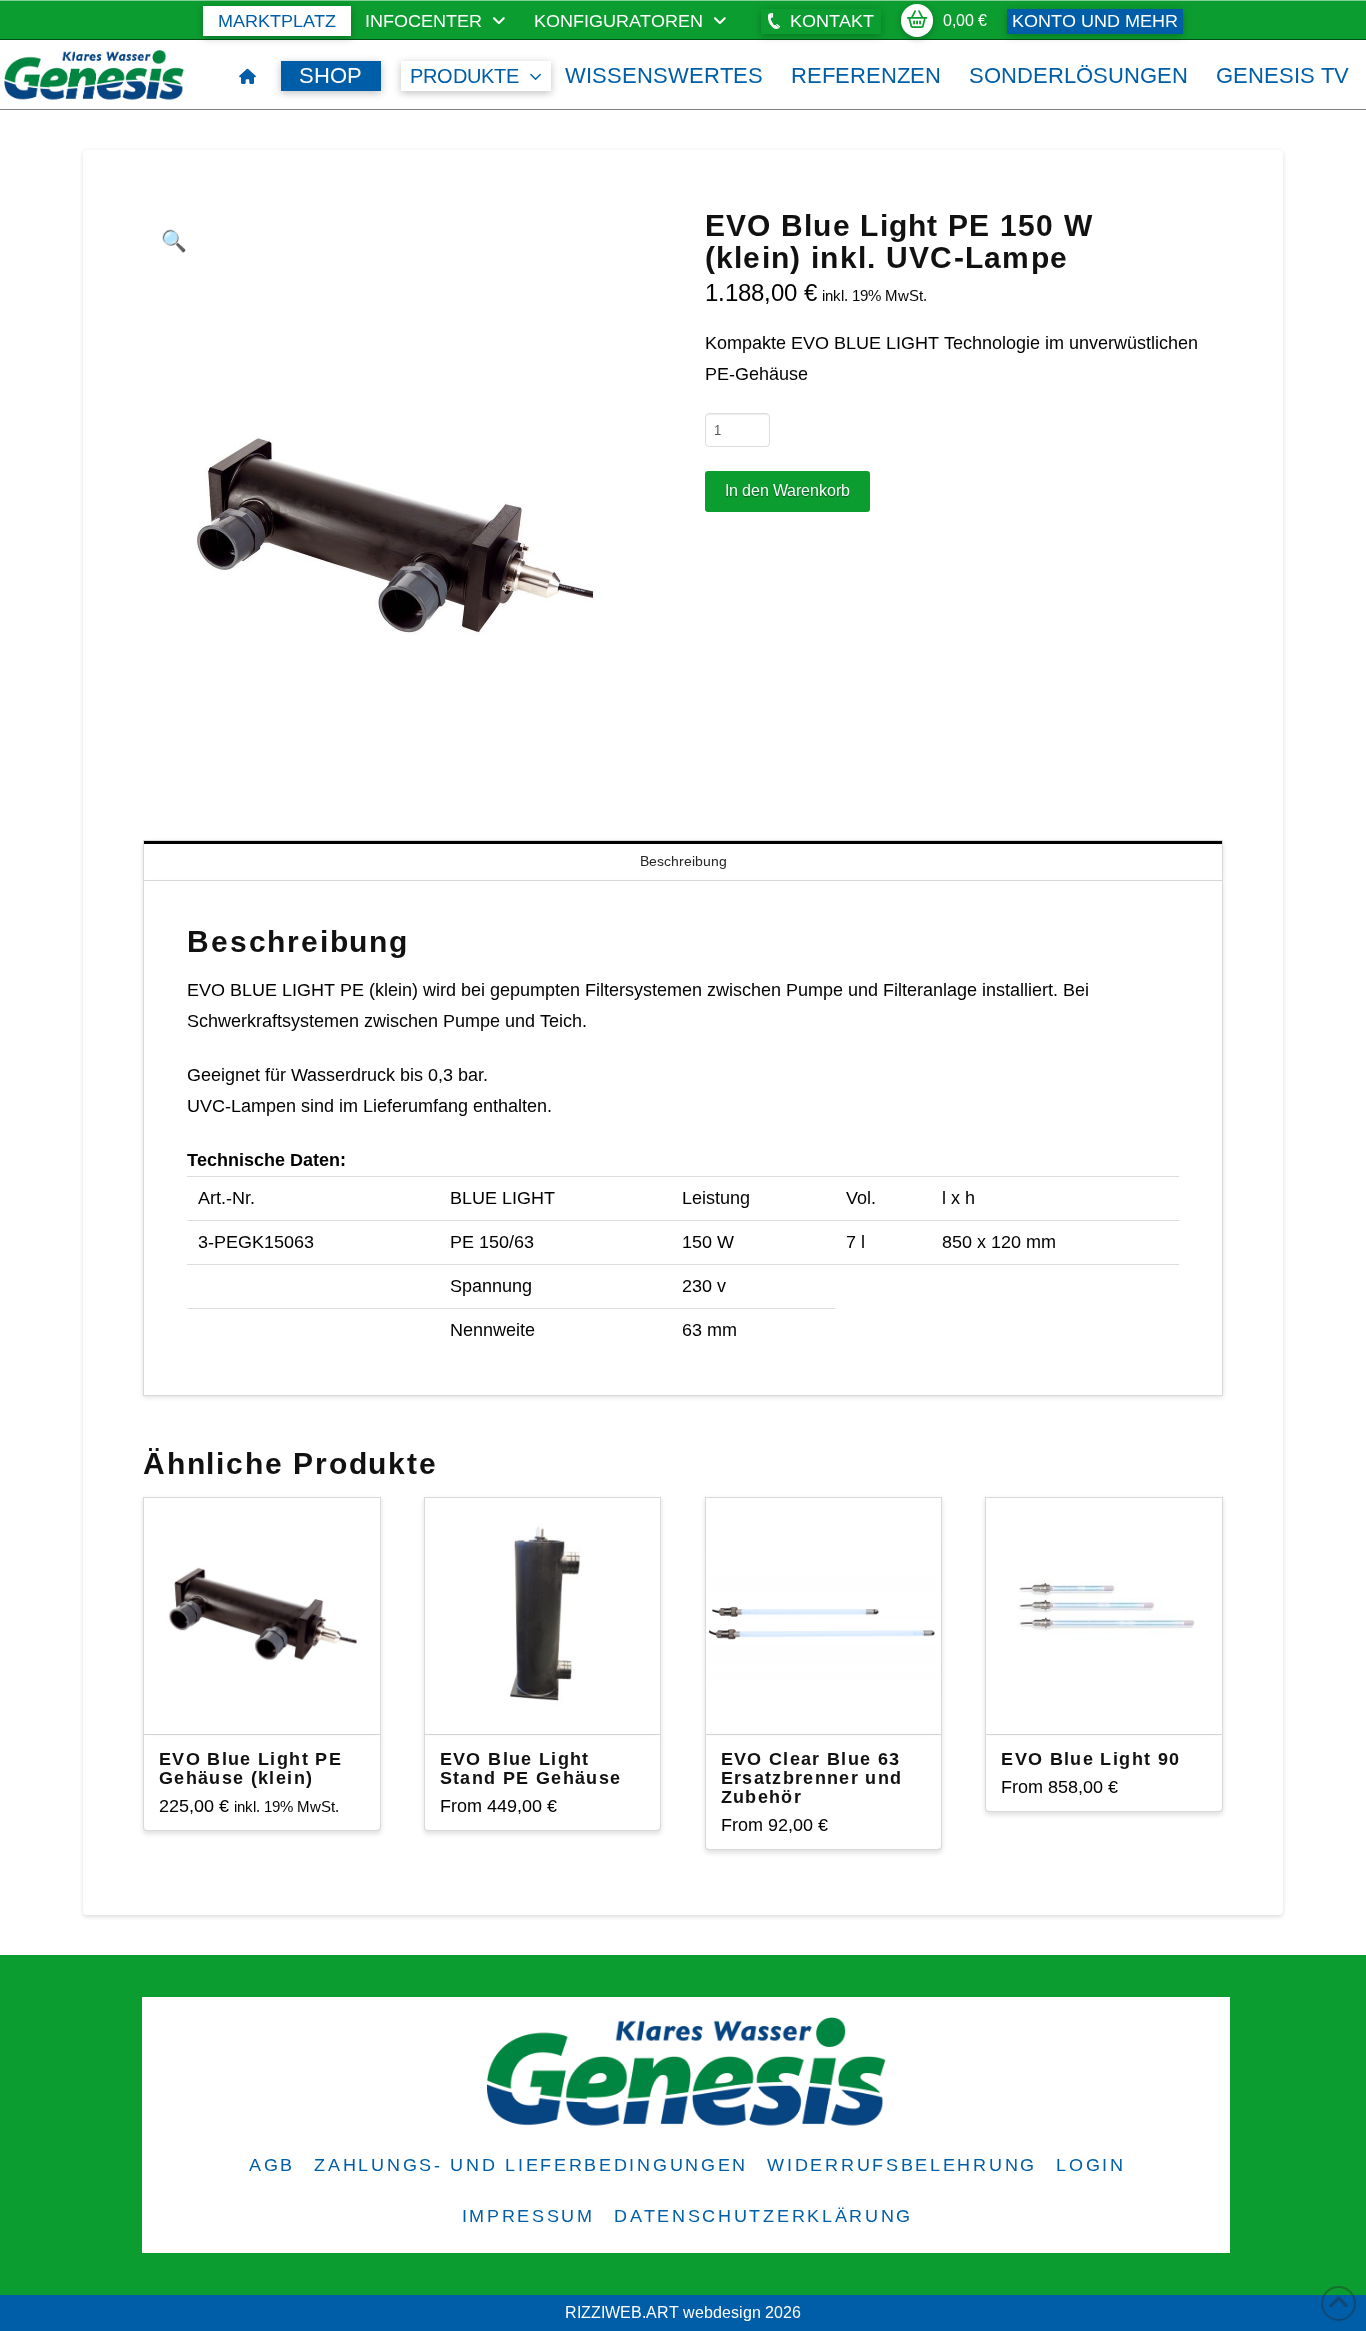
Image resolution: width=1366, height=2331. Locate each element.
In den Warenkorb (787, 490)
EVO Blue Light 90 (1090, 1759)
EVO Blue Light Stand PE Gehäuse (531, 1768)
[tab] (683, 1160)
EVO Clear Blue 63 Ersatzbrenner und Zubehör (812, 1778)
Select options (550, 1701)
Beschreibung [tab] (683, 861)
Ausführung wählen (267, 1701)
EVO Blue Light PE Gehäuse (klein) (250, 1768)
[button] (821, 21)
